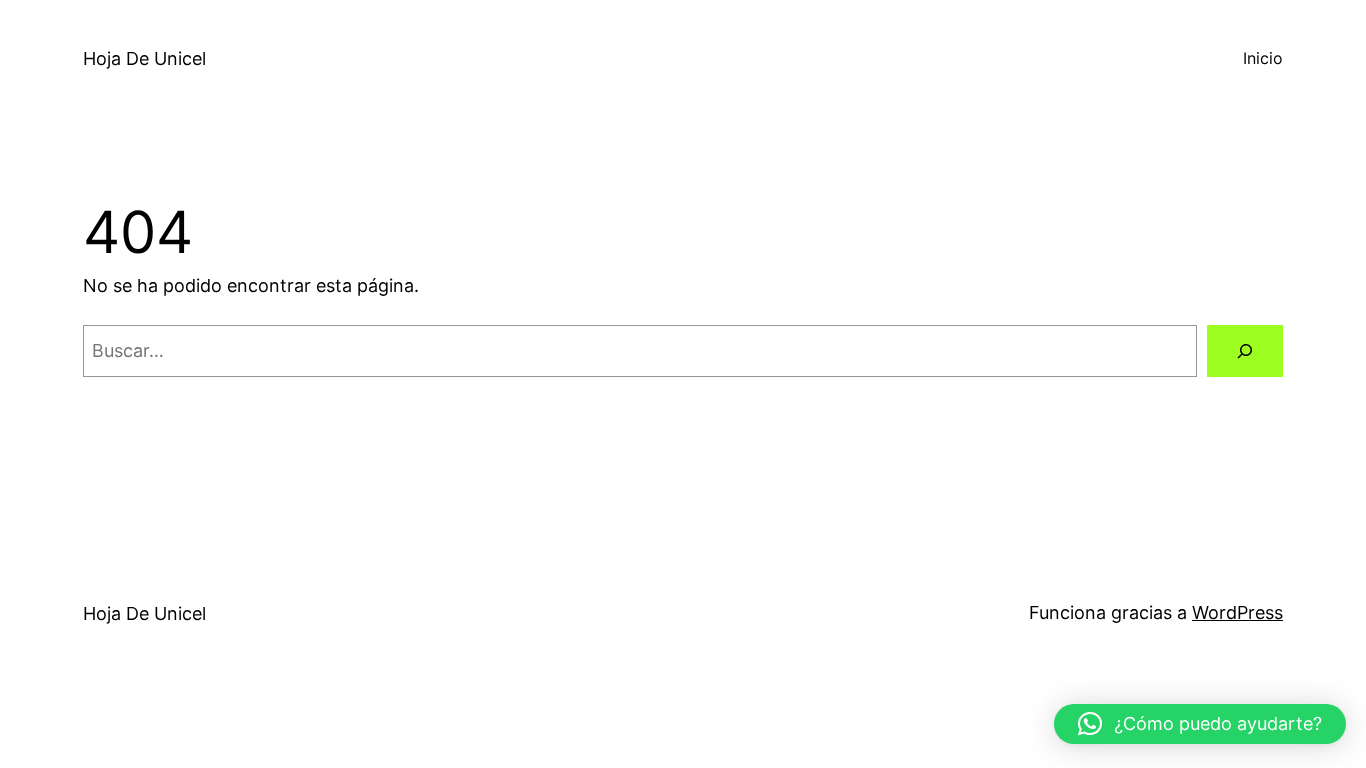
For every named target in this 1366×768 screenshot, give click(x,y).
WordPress (1237, 612)
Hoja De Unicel (144, 58)
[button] (1200, 724)
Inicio (1263, 58)
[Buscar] (1245, 351)
